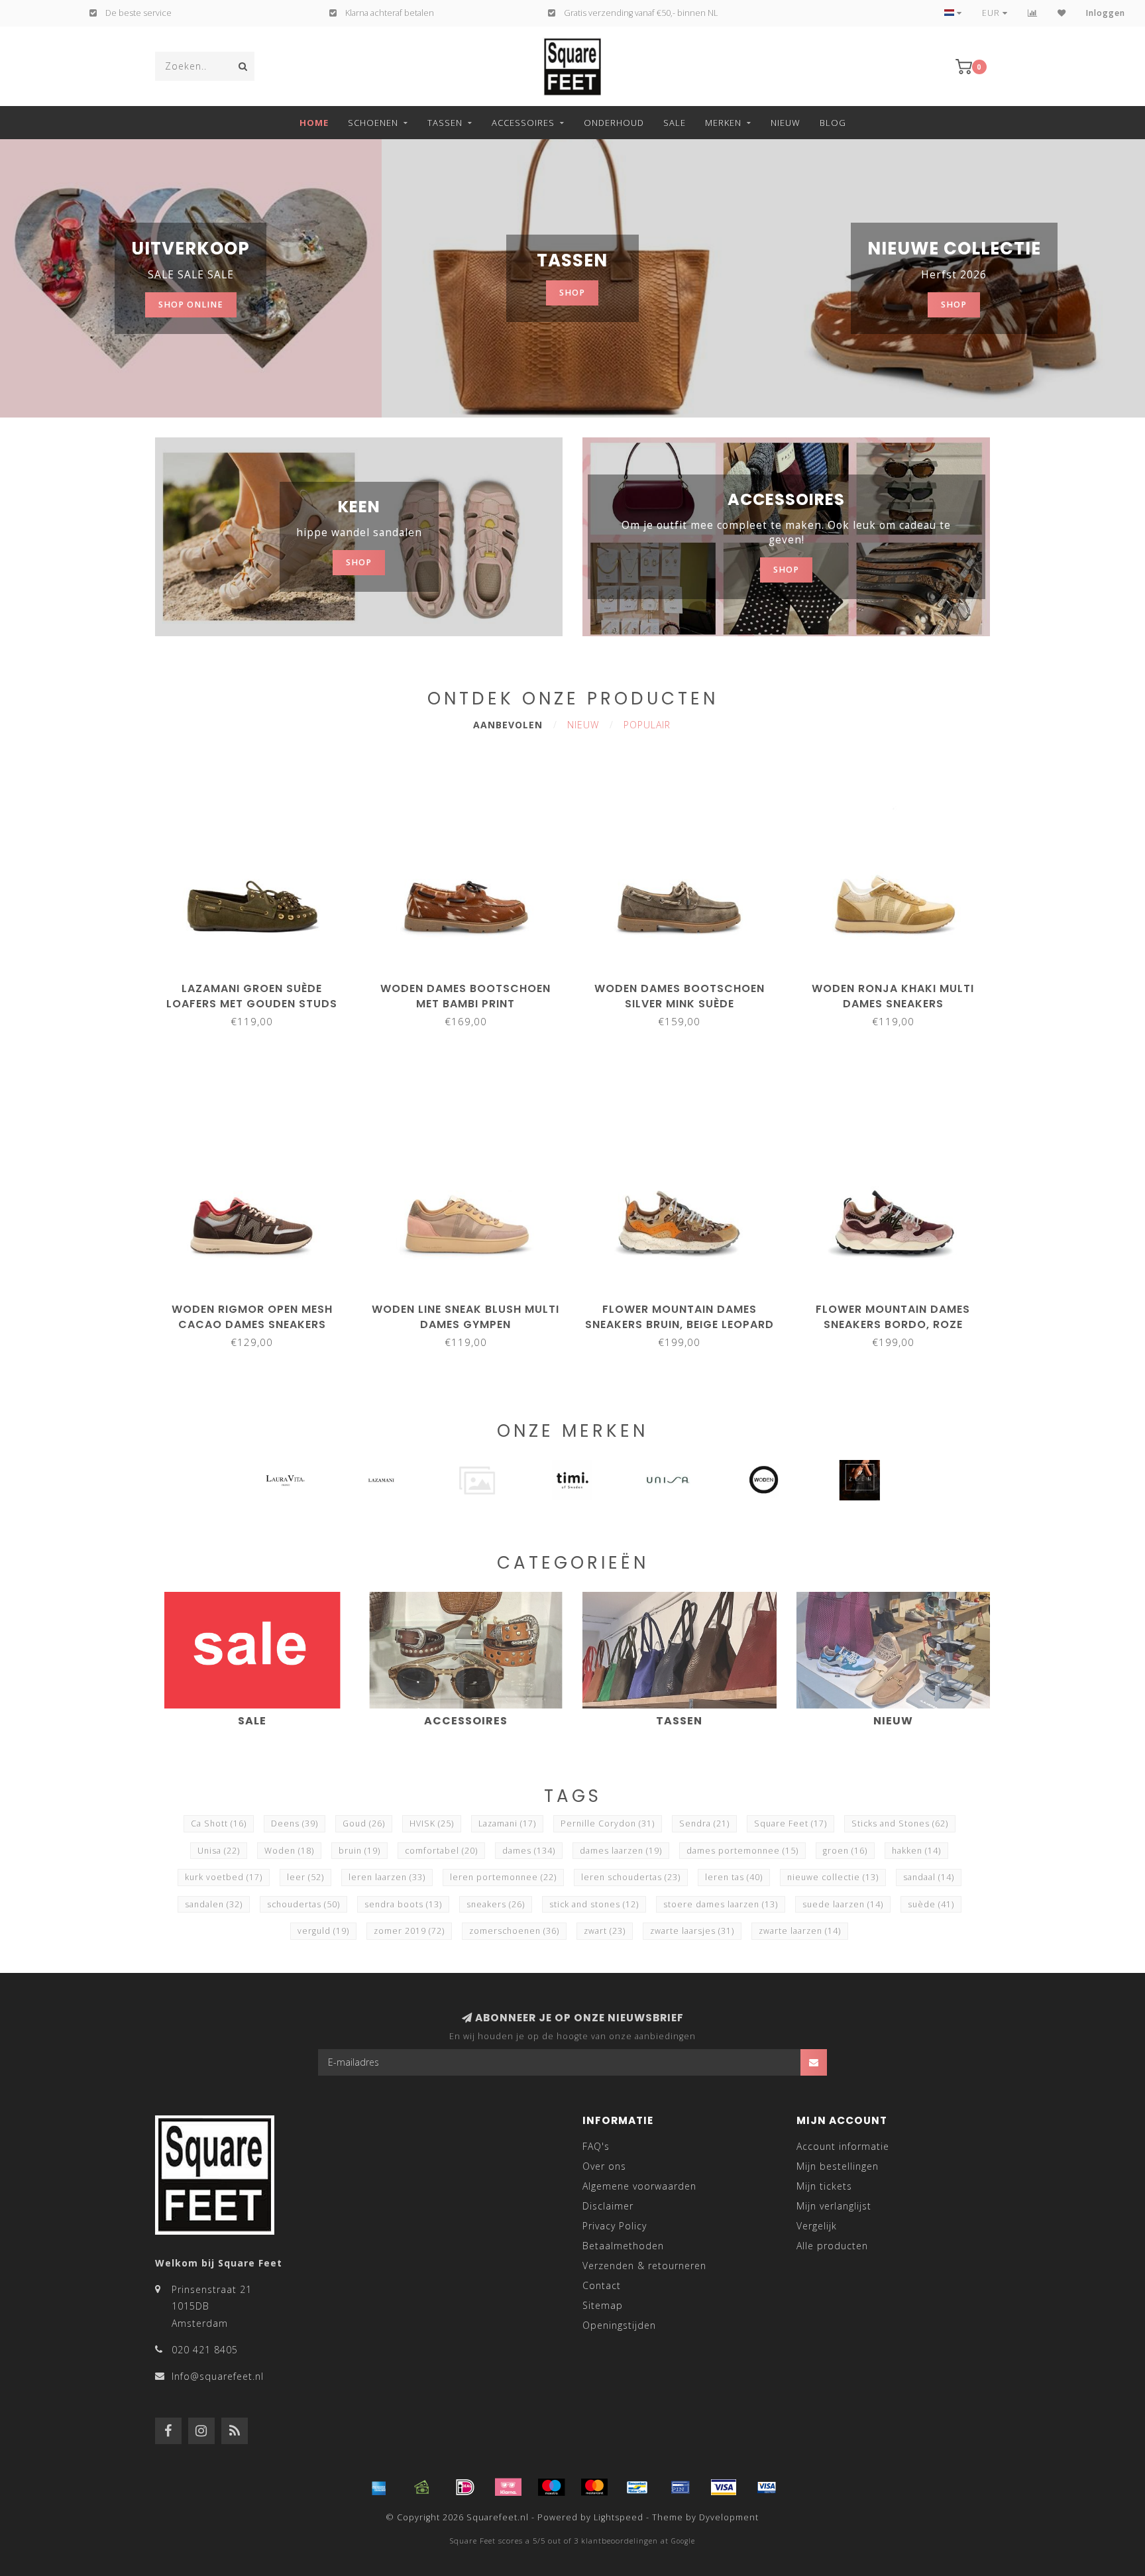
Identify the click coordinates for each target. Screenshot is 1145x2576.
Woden (289, 1851)
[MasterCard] (594, 2487)
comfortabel (441, 1851)
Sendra (704, 1823)
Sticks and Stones (900, 1823)
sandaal (929, 1877)
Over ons (604, 2166)
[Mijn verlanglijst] (1062, 13)
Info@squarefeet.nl (218, 2376)
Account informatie (843, 2146)
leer (305, 1877)
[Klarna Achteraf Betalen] (508, 2487)
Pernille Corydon (608, 1823)
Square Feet (791, 1823)
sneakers (496, 1904)
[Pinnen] (681, 2487)
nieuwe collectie (833, 1877)
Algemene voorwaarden (639, 2186)
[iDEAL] (465, 2487)
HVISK (432, 1823)
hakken (916, 1851)
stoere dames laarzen (721, 1904)
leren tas (734, 1877)
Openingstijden (619, 2325)
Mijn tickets (824, 2186)
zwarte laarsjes (692, 1931)
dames (529, 1851)
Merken (723, 123)
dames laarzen (621, 1851)
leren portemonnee (503, 1877)
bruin (359, 1851)
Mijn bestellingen (838, 2166)
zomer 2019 (409, 1931)
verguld (323, 1931)
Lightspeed (619, 2517)
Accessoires (523, 123)
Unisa (219, 1851)
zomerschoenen (514, 1931)
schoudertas (303, 1904)
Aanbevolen (508, 725)
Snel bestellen (258, 984)
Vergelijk (817, 2226)
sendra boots (403, 1904)
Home (314, 123)
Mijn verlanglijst (834, 2206)
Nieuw (786, 123)
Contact (602, 2285)
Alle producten (832, 2246)
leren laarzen (387, 1877)
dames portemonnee (742, 1851)
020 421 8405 (205, 2350)
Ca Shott (219, 1823)
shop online (191, 305)
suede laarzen (843, 1904)
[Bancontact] (637, 2487)
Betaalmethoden (623, 2246)
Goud (364, 1823)
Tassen (445, 123)
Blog (833, 123)
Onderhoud (614, 123)
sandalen (214, 1904)
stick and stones (594, 1904)
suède (931, 1904)
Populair (647, 725)
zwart (605, 1931)
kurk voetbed (224, 1877)
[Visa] (724, 2487)
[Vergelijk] (1033, 13)
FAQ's (596, 2146)
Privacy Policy (615, 2226)
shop (572, 293)
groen (845, 1851)
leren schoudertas (631, 1877)
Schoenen (373, 123)
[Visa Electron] (767, 2487)
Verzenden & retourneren (644, 2266)
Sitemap (603, 2305)
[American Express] (379, 2487)
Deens (295, 1823)
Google (683, 2541)
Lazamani (507, 1823)
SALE (675, 123)
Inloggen (1106, 13)
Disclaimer (608, 2206)
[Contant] (422, 2487)
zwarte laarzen (800, 1931)
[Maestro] (551, 2487)
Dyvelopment (729, 2517)
